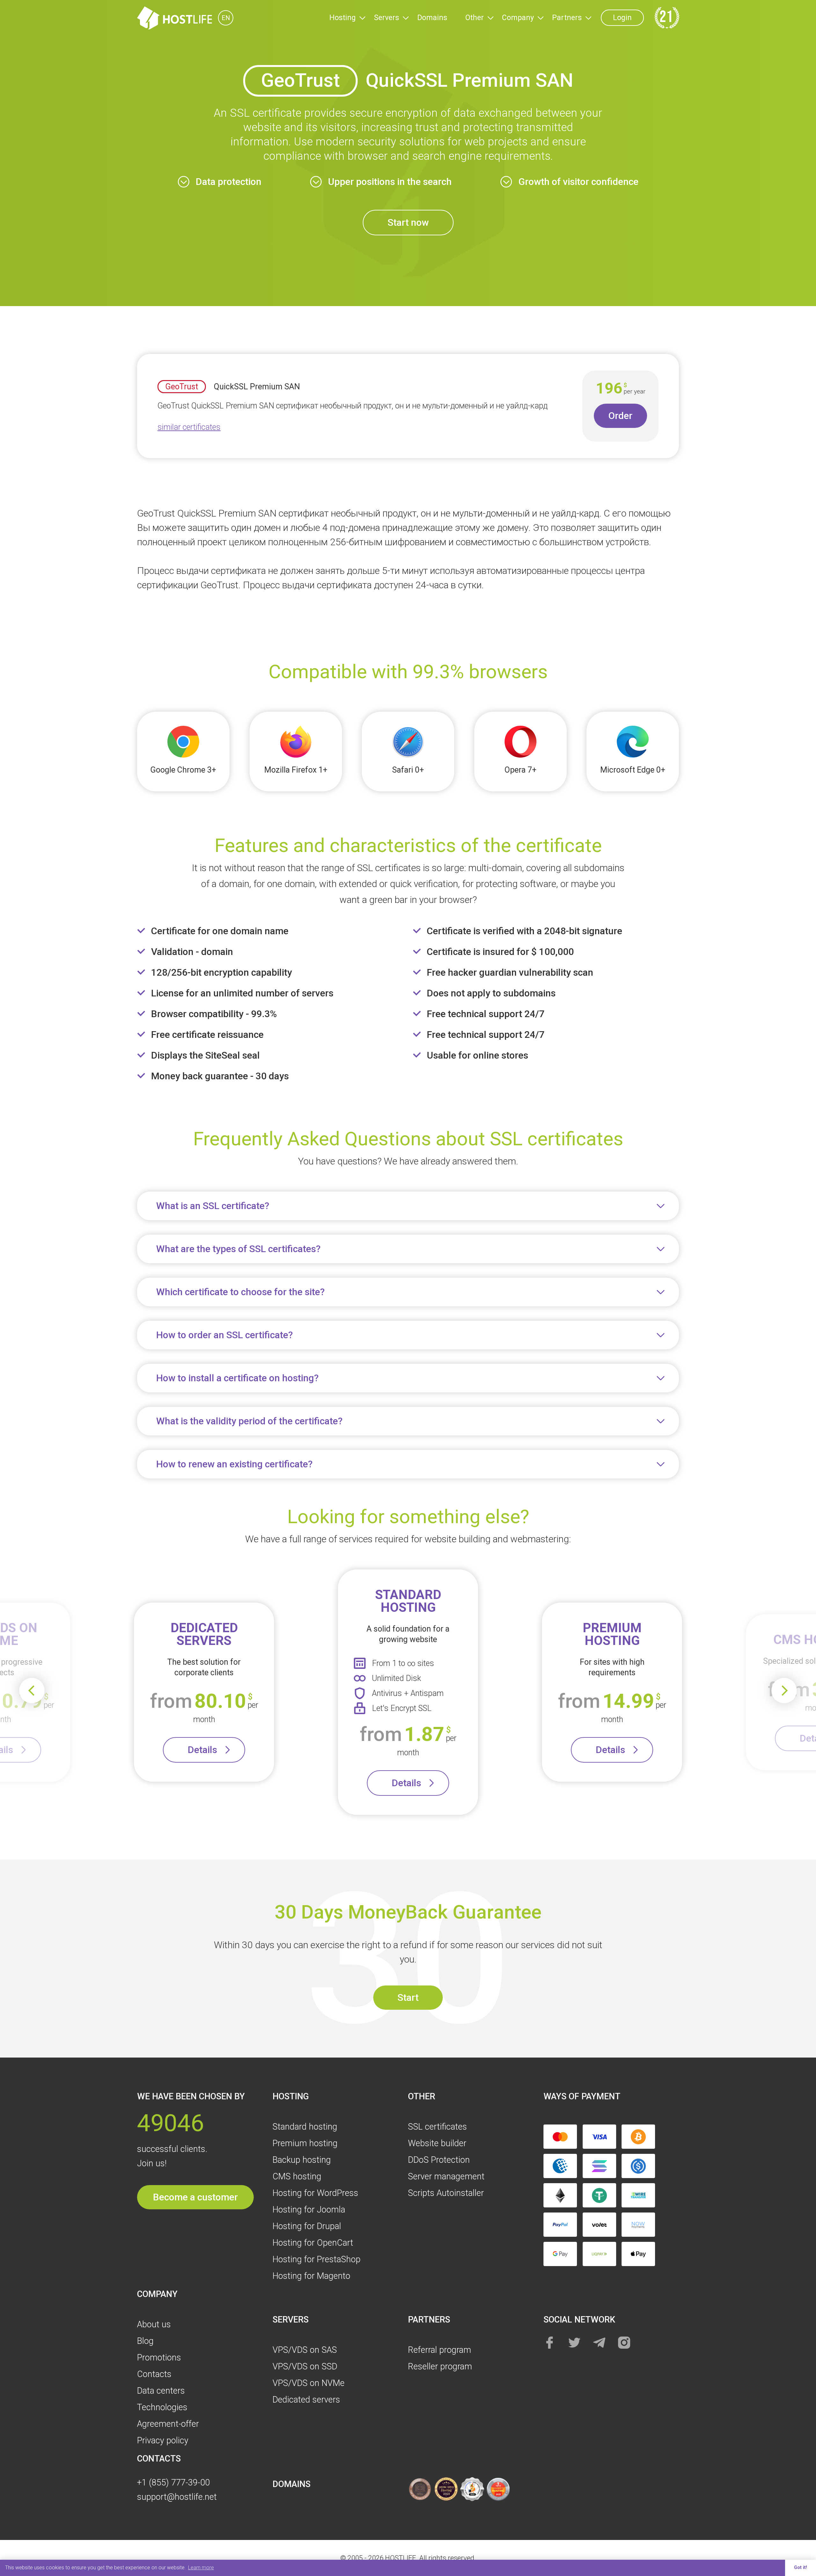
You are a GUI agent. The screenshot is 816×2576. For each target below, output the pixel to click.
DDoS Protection (439, 2160)
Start (408, 1997)
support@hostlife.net (177, 2497)
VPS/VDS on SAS (305, 2350)
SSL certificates (437, 2127)
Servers (386, 18)
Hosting (342, 18)
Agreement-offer (168, 2424)
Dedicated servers (306, 2400)
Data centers (161, 2391)
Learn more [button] (201, 2568)
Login (622, 18)
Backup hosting (302, 2160)
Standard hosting (305, 2127)
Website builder (437, 2143)
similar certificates (189, 427)
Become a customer (195, 2197)
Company (518, 18)
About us (154, 2324)
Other (475, 18)
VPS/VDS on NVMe (309, 2383)
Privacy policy (163, 2440)
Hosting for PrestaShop (317, 2259)
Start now (408, 222)
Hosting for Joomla (309, 2210)
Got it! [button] (801, 2568)
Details (202, 1750)
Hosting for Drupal (307, 2226)
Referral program (440, 2350)
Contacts (154, 2374)
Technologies (162, 2407)
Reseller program (440, 2367)
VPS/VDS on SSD (305, 2367)
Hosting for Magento (311, 2276)
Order (620, 416)
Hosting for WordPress (315, 2193)
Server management (446, 2176)
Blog (145, 2341)
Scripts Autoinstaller (446, 2193)
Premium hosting (305, 2143)
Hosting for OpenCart (313, 2243)
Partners (567, 18)
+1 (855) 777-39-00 (173, 2483)
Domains (432, 18)
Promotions (159, 2358)
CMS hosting (297, 2176)
